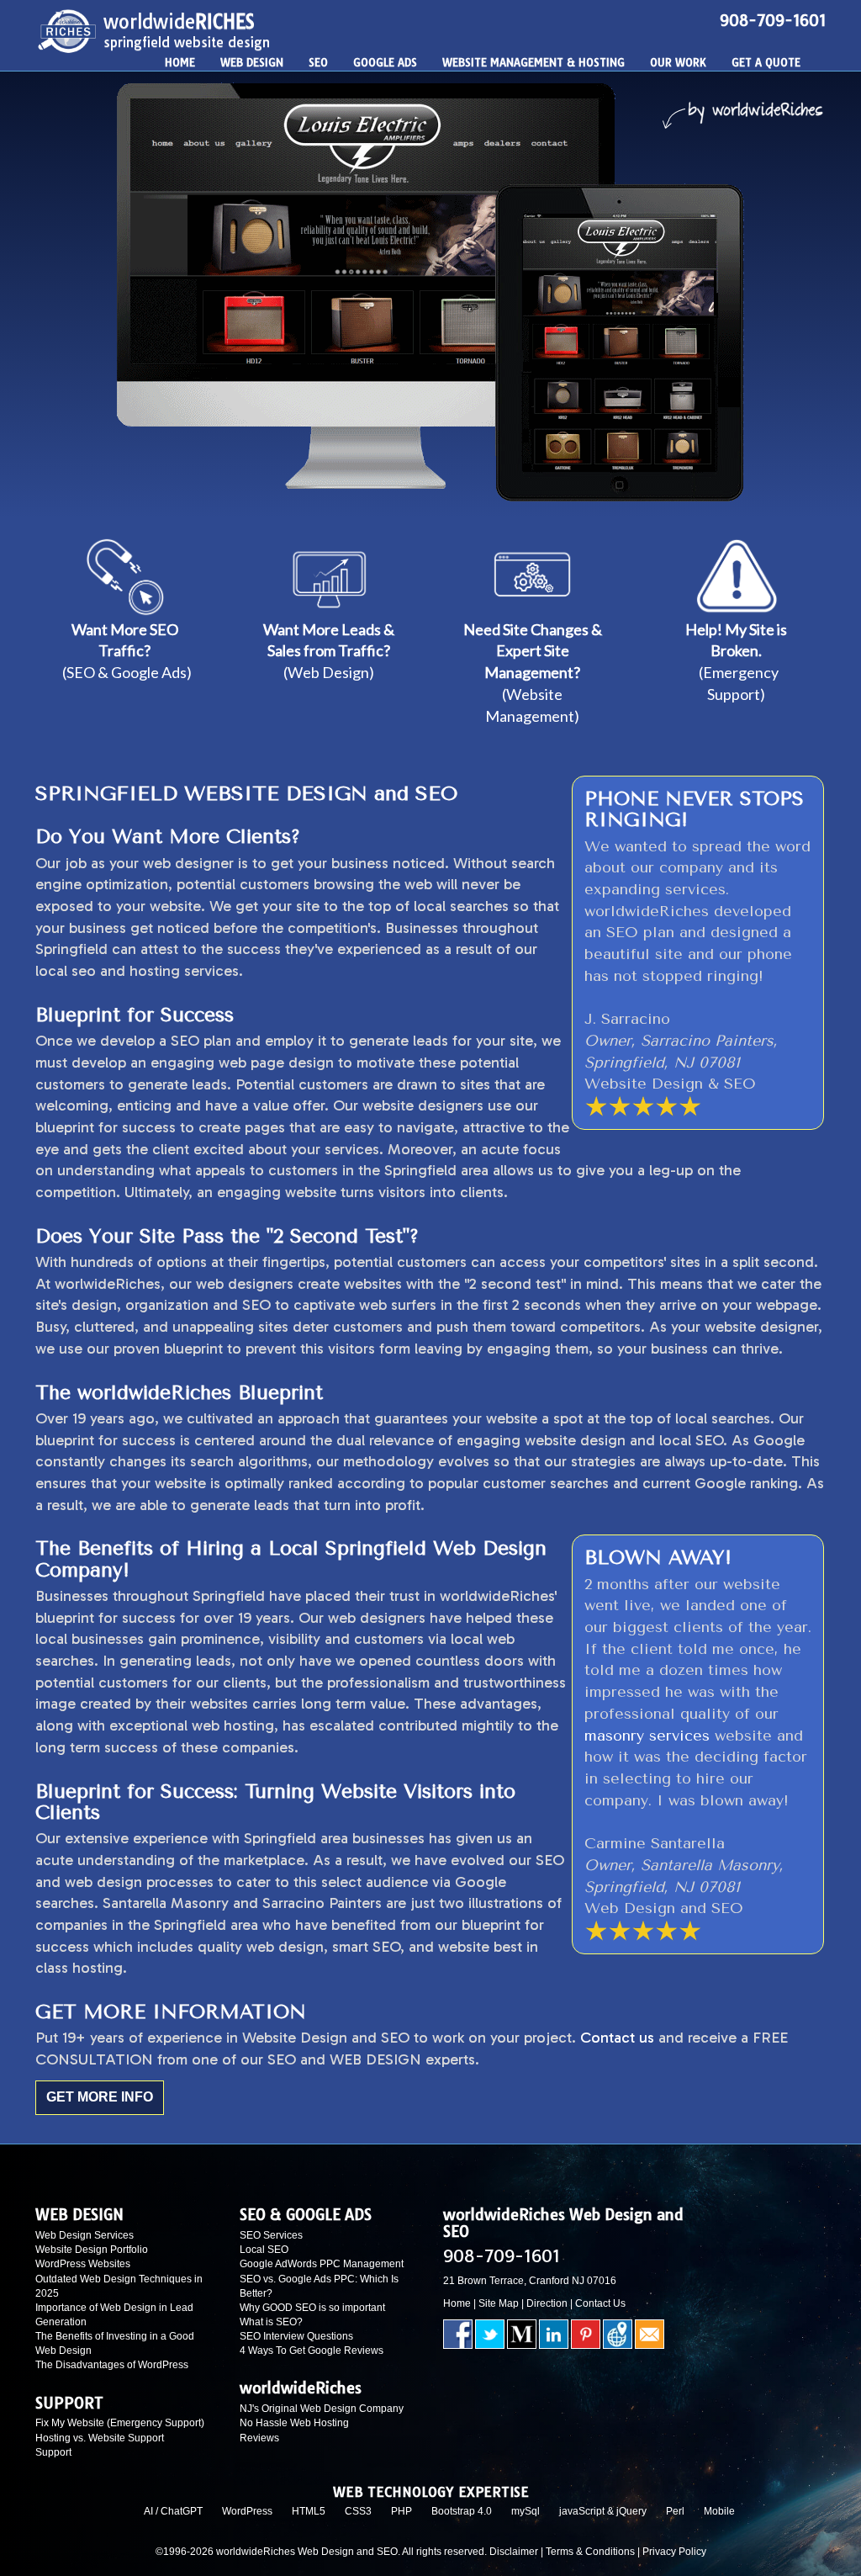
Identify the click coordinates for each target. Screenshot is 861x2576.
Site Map (499, 2303)
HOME (180, 62)
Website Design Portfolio (92, 2250)
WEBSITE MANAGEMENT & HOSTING (534, 62)
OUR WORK (678, 62)
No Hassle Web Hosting (294, 2423)
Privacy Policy (674, 2552)
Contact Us (600, 2303)
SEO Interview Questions (296, 2336)
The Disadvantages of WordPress (112, 2365)
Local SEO (264, 2250)
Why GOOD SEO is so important (312, 2308)
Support (53, 2452)
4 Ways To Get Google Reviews (312, 2351)
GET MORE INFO (100, 2097)
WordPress (247, 2511)
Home (457, 2303)
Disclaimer (514, 2552)
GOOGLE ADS (385, 62)
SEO (318, 62)
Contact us (617, 2038)
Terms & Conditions (590, 2552)
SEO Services (271, 2235)
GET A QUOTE (766, 62)
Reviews (259, 2438)
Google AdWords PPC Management (322, 2264)
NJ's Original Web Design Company (322, 2409)
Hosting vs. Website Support (100, 2438)
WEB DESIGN (252, 62)
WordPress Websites (83, 2264)
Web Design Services (85, 2235)
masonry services (647, 1736)
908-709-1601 (773, 21)
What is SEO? (271, 2322)
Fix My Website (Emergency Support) (120, 2423)
